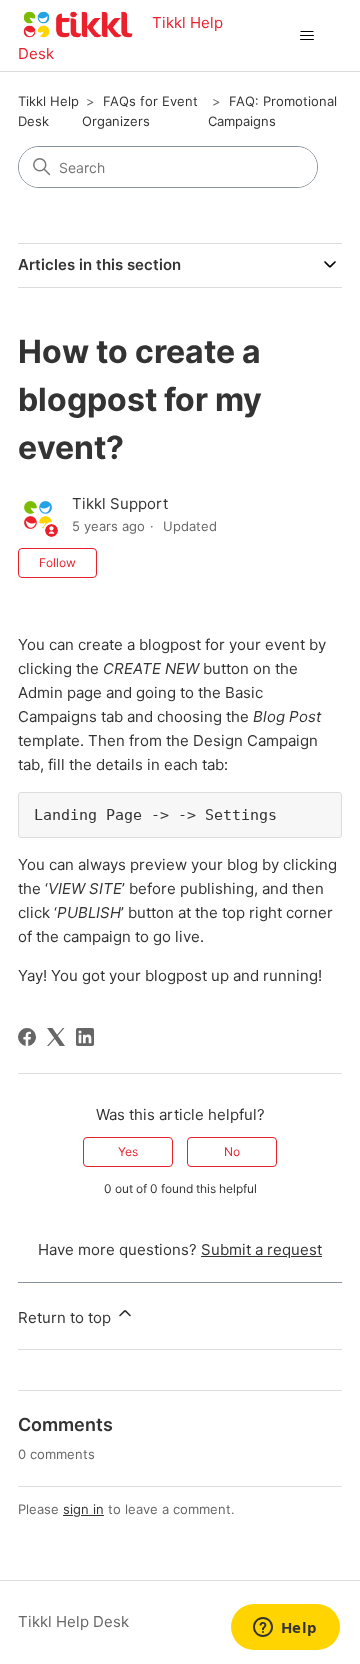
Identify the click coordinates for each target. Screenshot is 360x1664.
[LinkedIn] (85, 1037)
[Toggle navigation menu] (306, 36)
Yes (128, 1151)
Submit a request (261, 1249)
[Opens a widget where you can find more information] (285, 1629)
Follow (57, 562)
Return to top (66, 1317)
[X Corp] (56, 1037)
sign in (83, 1509)
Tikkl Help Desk (73, 1621)
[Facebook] (27, 1037)
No (232, 1151)
